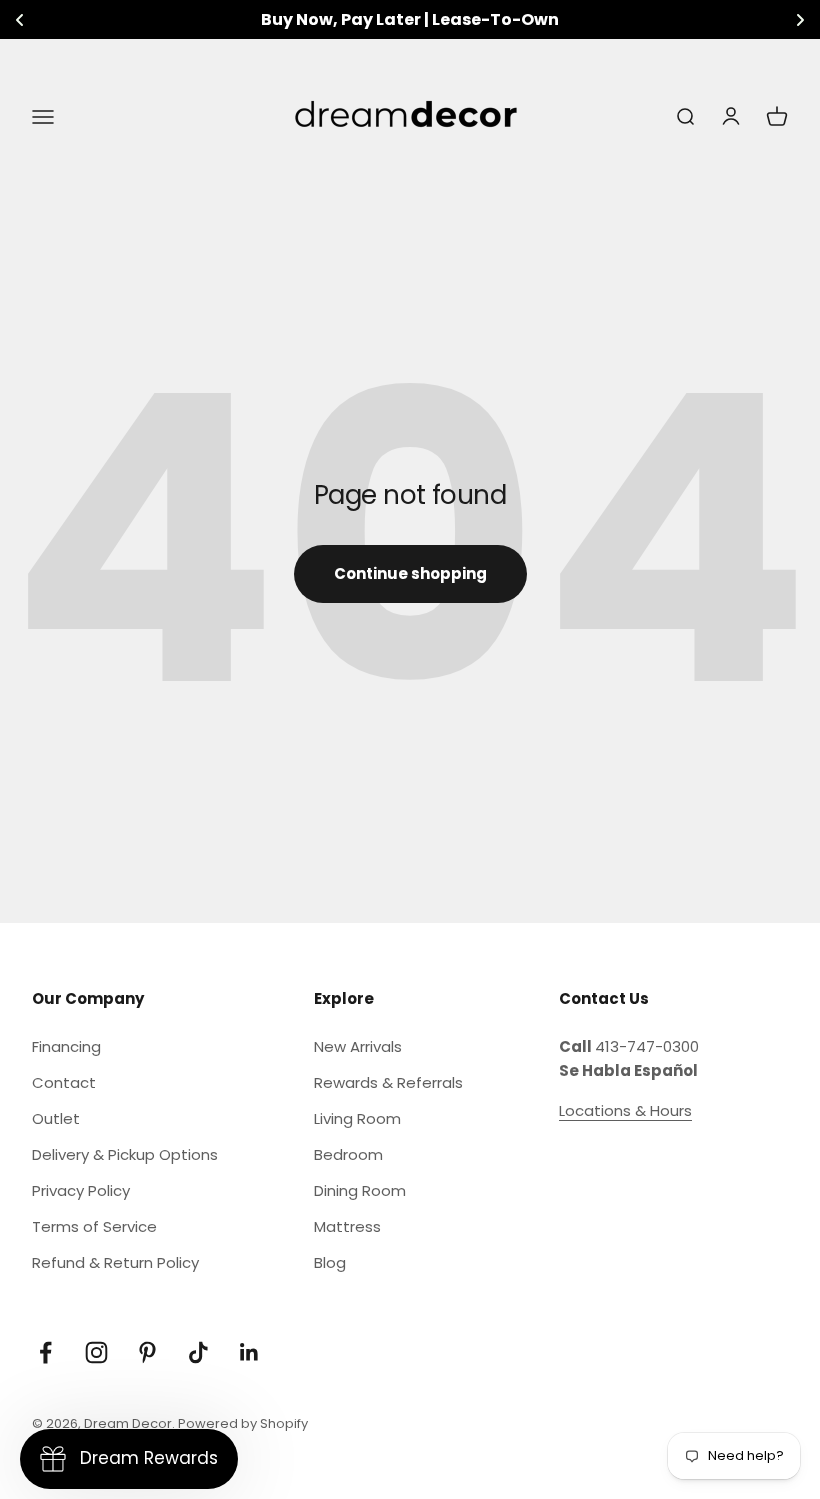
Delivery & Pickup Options (125, 1154)
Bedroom (348, 1154)
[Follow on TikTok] (198, 1352)
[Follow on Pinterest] (147, 1352)
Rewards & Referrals (388, 1082)
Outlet (56, 1118)
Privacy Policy (81, 1190)
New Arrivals (358, 1046)
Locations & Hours (625, 1110)
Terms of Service (94, 1226)
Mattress (347, 1226)
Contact (64, 1082)
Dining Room (360, 1190)
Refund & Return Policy (115, 1262)
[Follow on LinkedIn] (249, 1352)
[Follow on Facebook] (45, 1352)
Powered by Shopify (243, 1423)
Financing (66, 1046)
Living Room (357, 1118)
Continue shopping (410, 573)
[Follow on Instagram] (96, 1352)
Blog (330, 1262)
